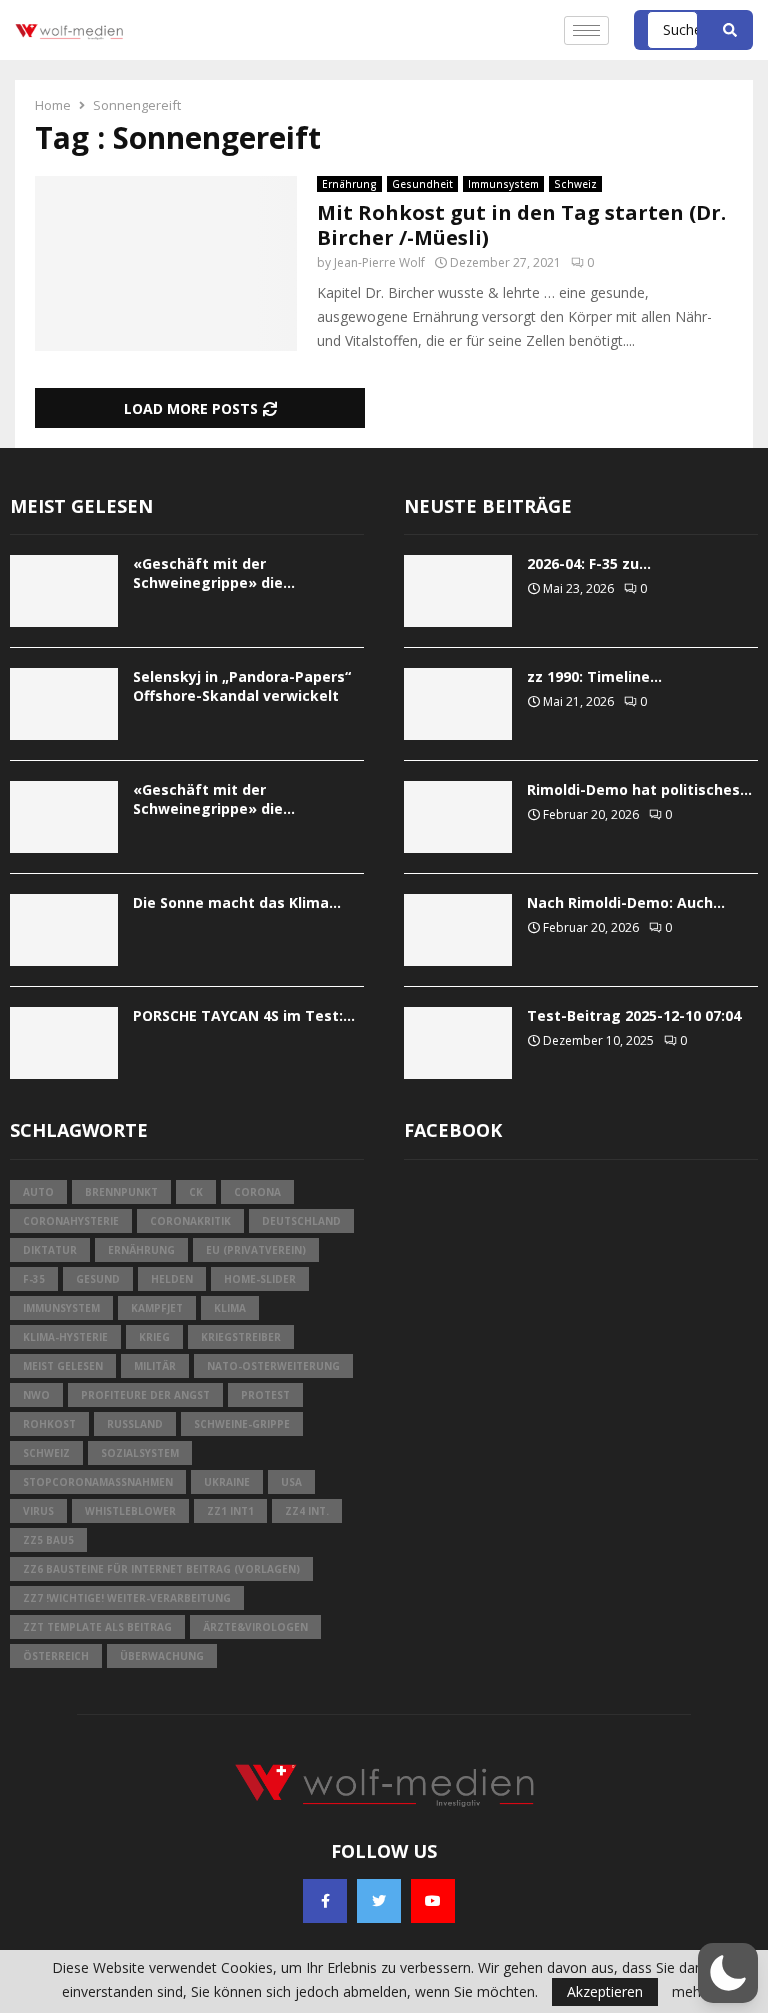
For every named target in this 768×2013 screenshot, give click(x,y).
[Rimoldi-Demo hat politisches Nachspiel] (458, 817)
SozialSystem (140, 1453)
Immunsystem (503, 184)
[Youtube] (433, 1901)
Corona (257, 1192)
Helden (172, 1279)
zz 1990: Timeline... (594, 676)
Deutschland (301, 1221)
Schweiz (575, 184)
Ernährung (349, 184)
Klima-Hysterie (65, 1337)
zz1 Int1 (230, 1511)
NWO (36, 1395)
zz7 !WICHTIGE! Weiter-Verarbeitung (127, 1598)
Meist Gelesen (63, 1366)
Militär (155, 1366)
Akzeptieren (605, 1991)
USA (291, 1482)
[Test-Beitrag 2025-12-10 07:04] (458, 1043)
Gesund (98, 1279)
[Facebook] (325, 1901)
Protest (265, 1395)
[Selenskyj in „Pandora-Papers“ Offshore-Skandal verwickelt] (64, 704)
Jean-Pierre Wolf (379, 262)
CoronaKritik (190, 1221)
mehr (689, 1992)
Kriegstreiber (241, 1337)
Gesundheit (422, 184)
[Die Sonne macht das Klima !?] (64, 930)
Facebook (453, 1130)
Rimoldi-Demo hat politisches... (639, 789)
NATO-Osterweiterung (273, 1366)
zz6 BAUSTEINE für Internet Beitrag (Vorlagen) (161, 1569)
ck (196, 1192)
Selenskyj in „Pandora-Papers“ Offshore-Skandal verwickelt (242, 685)
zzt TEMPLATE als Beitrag (97, 1627)
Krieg (154, 1337)
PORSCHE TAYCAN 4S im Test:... (244, 1015)
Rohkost (49, 1424)
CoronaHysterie (71, 1221)
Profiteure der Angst (145, 1395)
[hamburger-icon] (586, 30)
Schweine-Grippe (242, 1424)
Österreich (56, 1656)
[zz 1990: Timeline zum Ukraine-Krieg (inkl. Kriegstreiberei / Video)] (458, 704)
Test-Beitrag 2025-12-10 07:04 (634, 1015)
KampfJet (157, 1308)
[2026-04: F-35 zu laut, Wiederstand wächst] (458, 591)
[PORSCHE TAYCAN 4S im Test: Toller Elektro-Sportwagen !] (64, 1043)
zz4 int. (307, 1511)
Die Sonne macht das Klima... (237, 902)
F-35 (34, 1279)
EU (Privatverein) (256, 1250)
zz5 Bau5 (48, 1540)
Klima (230, 1308)
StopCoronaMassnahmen (98, 1482)
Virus (38, 1511)
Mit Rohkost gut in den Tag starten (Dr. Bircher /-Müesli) (521, 225)
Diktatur (50, 1250)
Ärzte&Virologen (255, 1627)
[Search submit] (730, 30)
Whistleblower (130, 1511)
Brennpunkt (121, 1192)
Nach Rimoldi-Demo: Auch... (626, 902)
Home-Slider (260, 1279)
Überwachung (162, 1656)
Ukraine (227, 1482)
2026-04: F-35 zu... (589, 563)
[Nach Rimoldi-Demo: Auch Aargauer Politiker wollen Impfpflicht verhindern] (458, 930)
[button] (728, 1973)
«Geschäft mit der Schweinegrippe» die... (214, 572)
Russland (135, 1424)
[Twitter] (379, 1901)
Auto (38, 1192)
